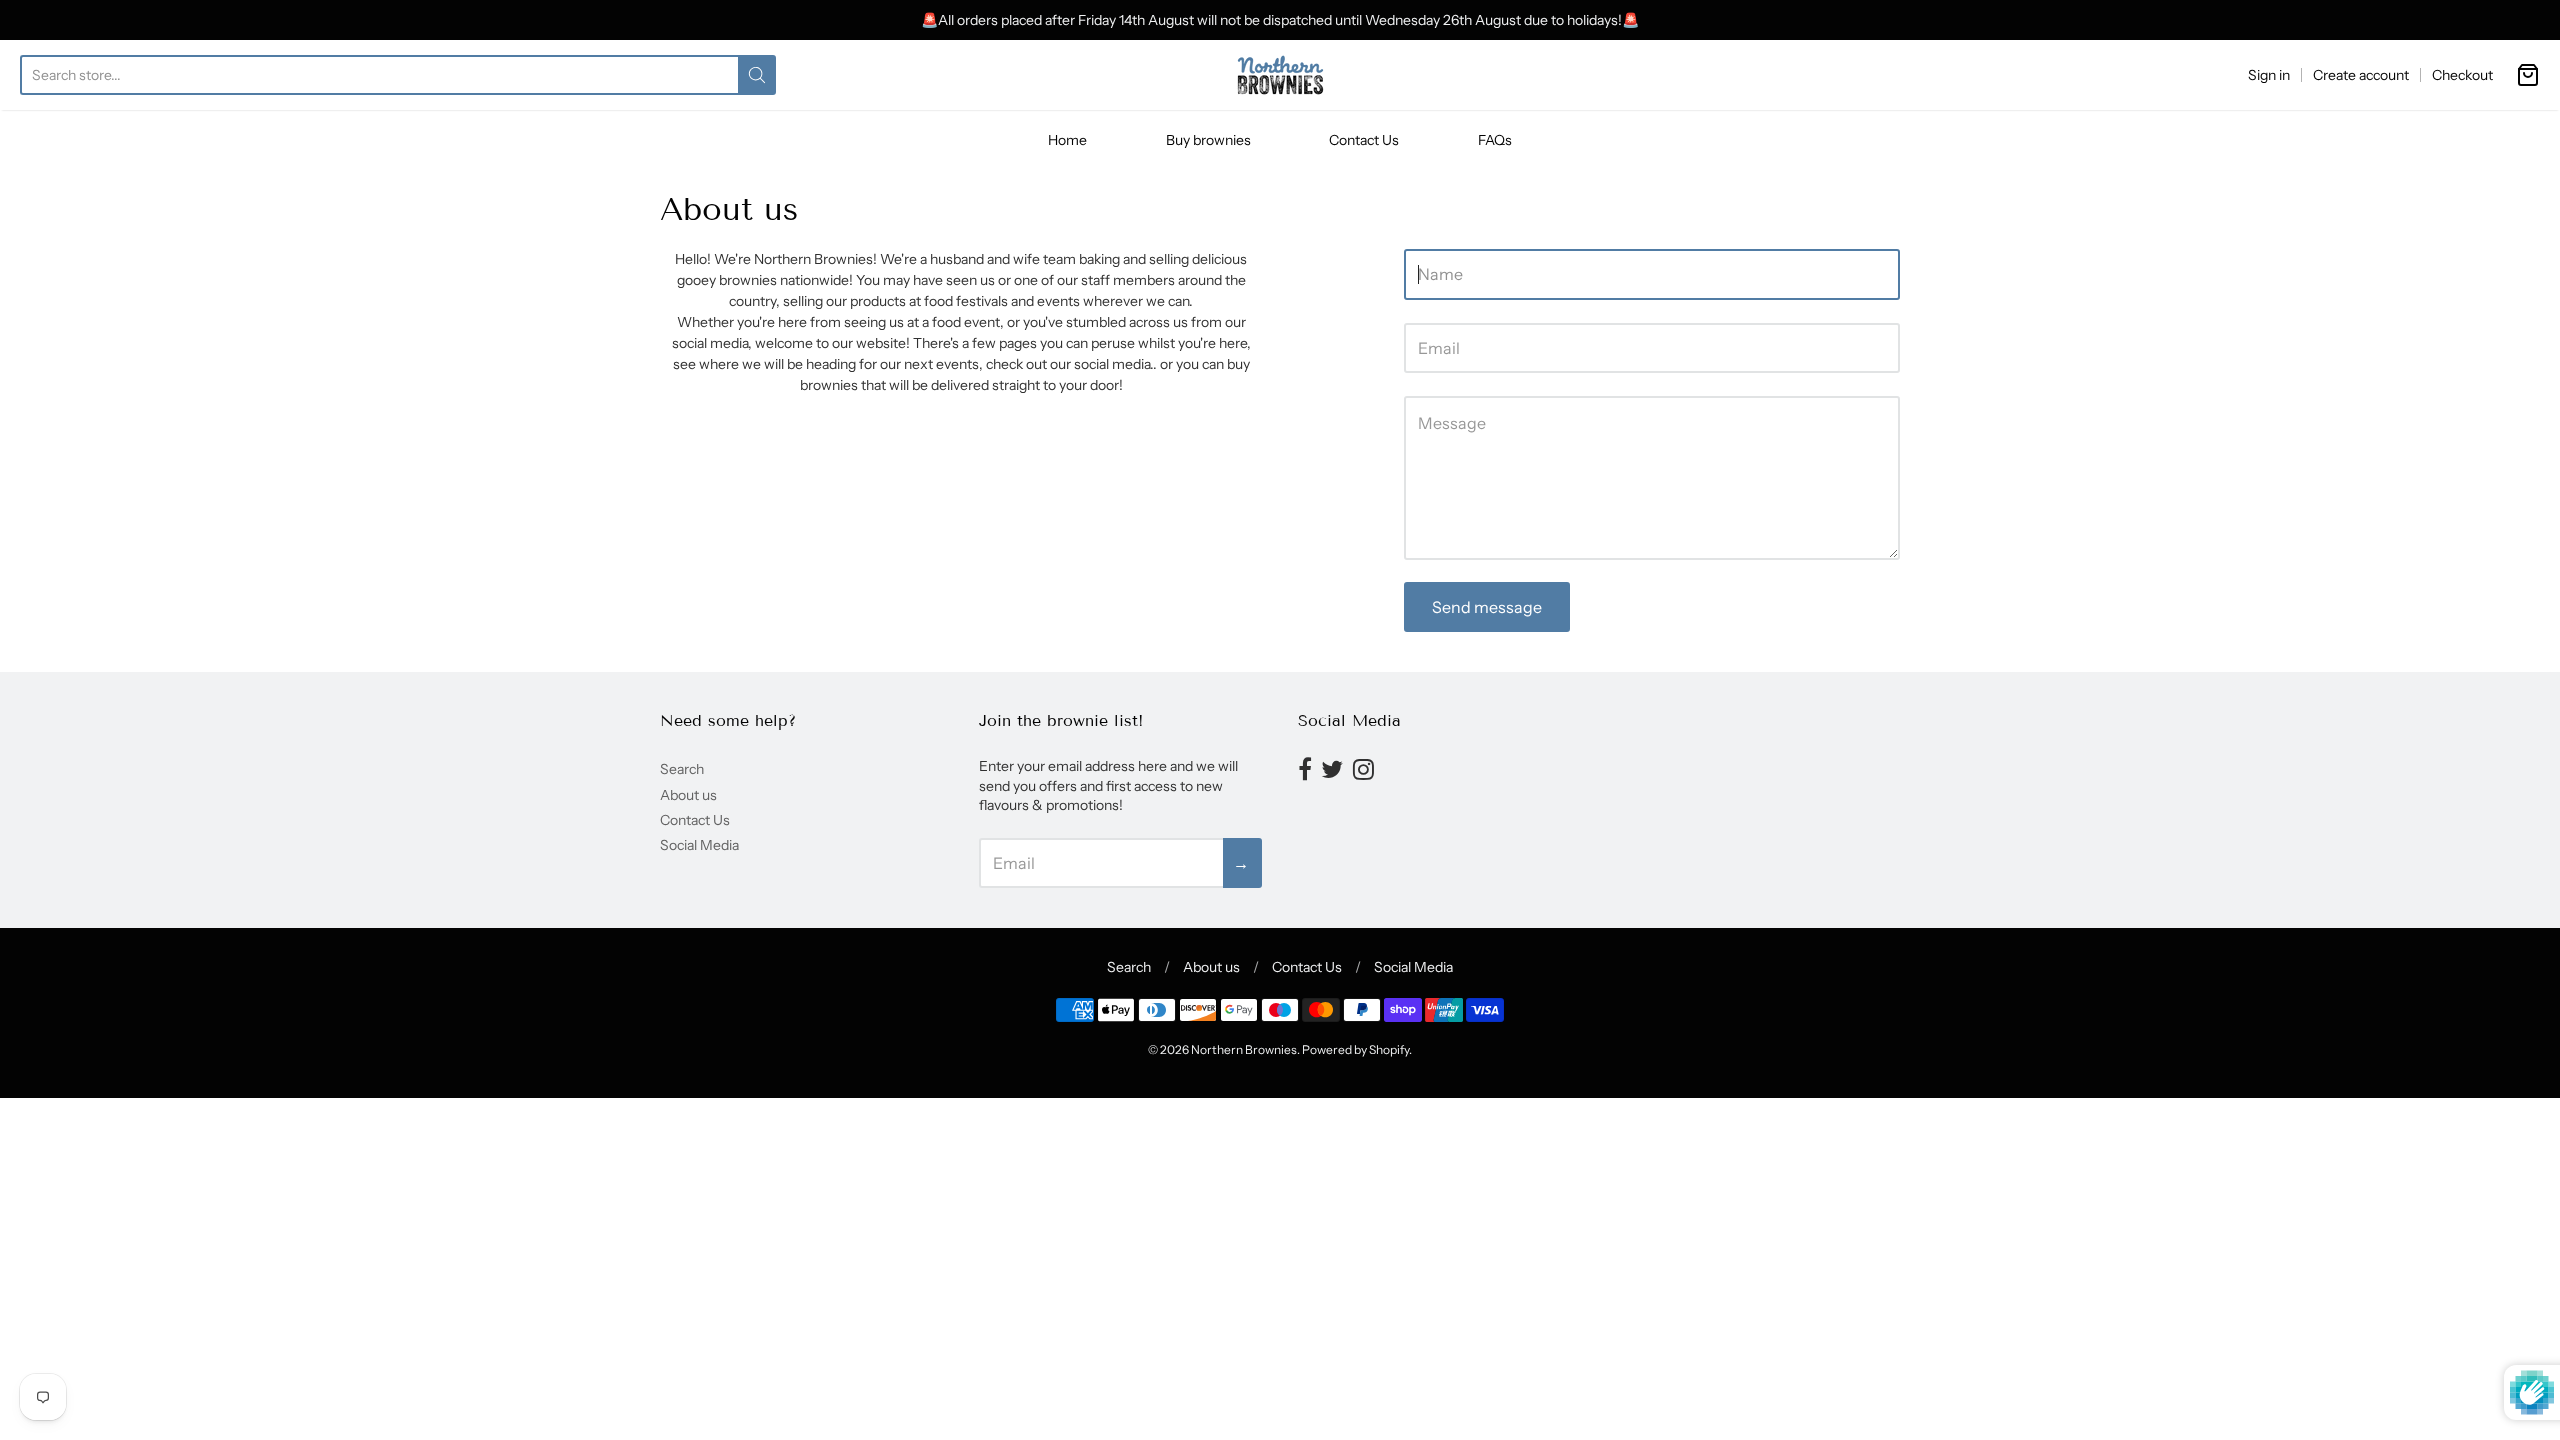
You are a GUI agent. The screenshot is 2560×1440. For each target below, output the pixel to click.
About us (688, 795)
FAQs (1495, 140)
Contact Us (1364, 140)
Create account (2361, 75)
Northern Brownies (1244, 1049)
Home (1067, 140)
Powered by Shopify (1355, 1049)
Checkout (2462, 75)
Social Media (699, 845)
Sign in (2269, 75)
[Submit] (757, 75)
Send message (1487, 607)
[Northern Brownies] (1280, 75)
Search (682, 769)
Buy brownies (1208, 140)
